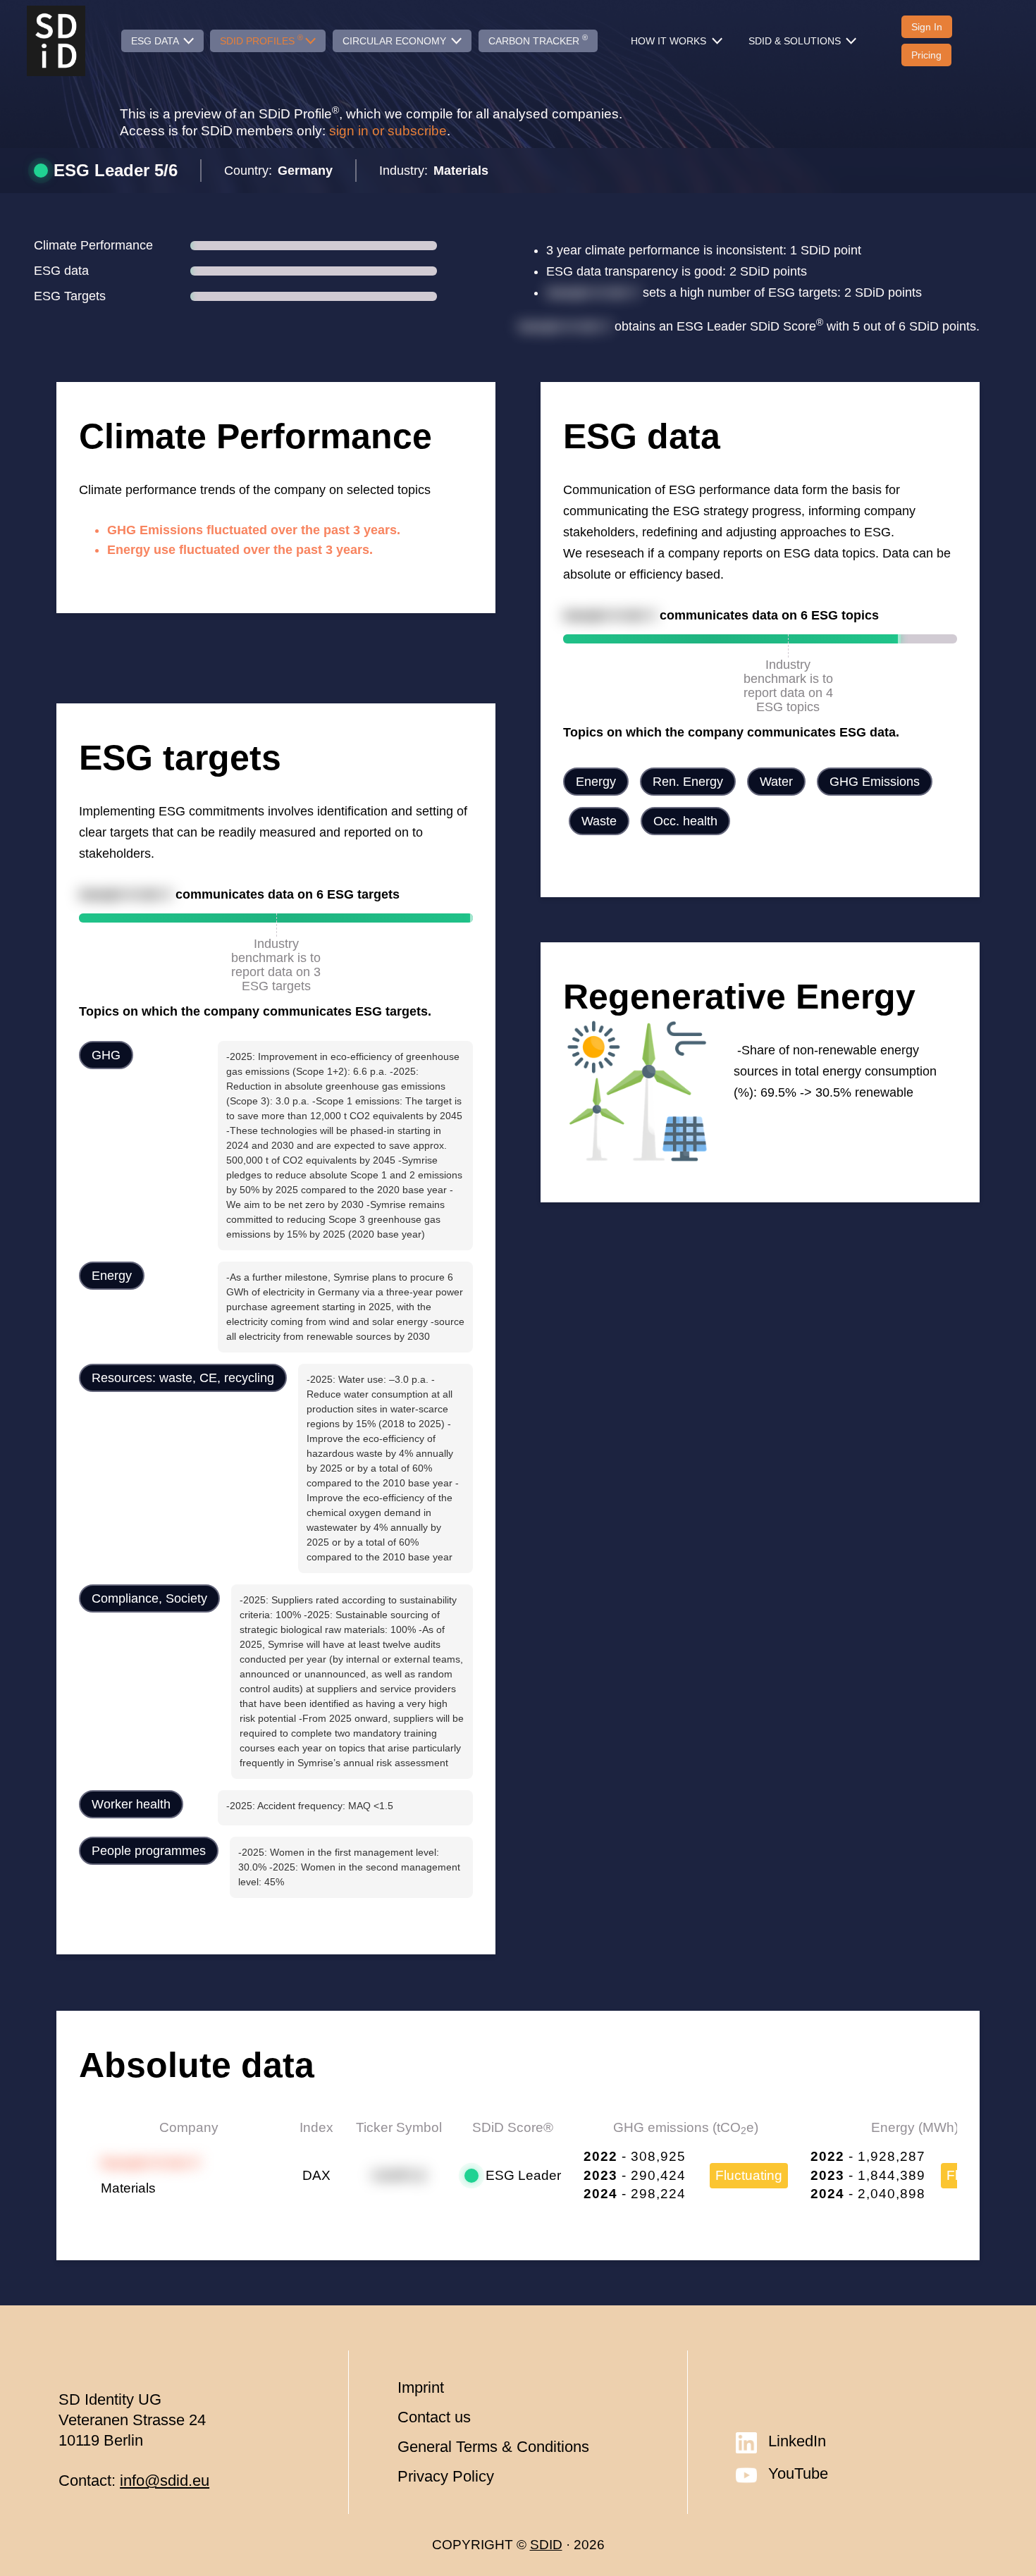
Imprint (421, 2387)
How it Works (670, 41)
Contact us (434, 2417)
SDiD (546, 2545)
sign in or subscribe (388, 131)
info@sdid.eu (165, 2481)
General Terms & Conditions (493, 2447)
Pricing (926, 55)
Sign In (927, 27)
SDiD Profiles (261, 39)
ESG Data (156, 41)
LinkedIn (797, 2441)
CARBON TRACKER (538, 39)
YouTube (798, 2473)
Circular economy (396, 41)
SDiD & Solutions (796, 41)
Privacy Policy (446, 2476)
